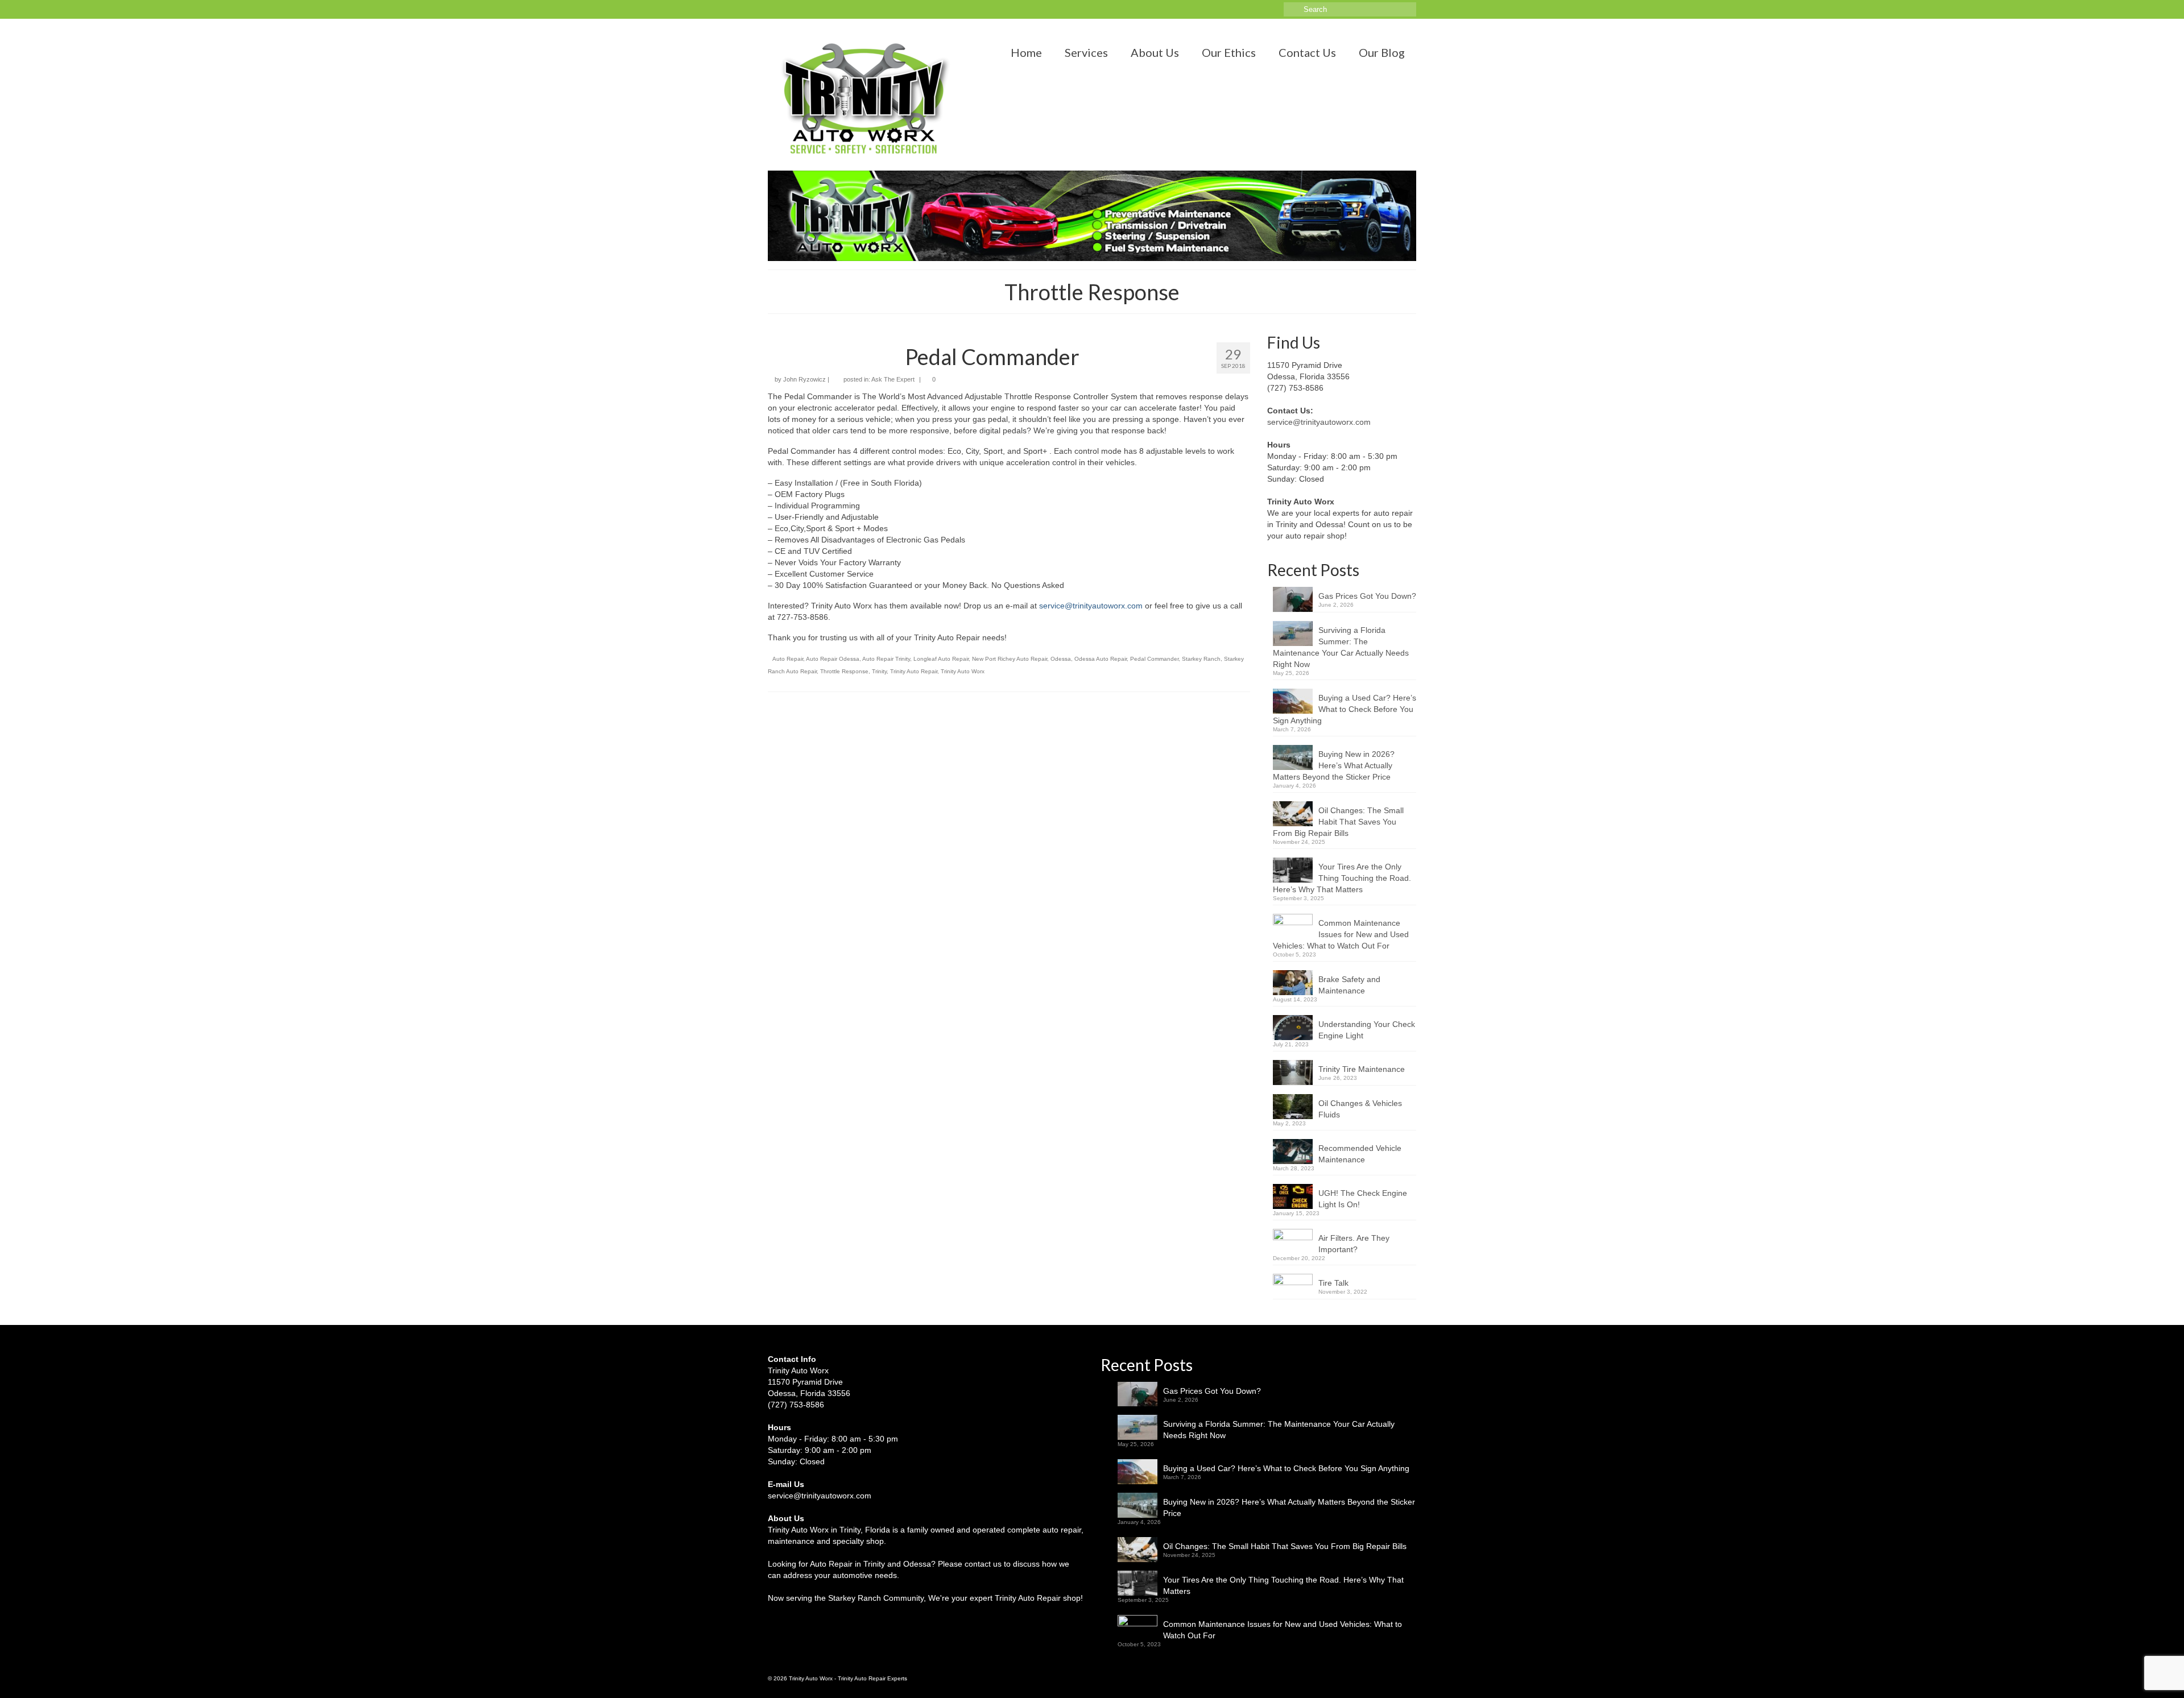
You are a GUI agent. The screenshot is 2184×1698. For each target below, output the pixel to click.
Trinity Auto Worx (963, 671)
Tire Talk (1333, 1283)
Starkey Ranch (1201, 659)
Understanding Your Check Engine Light (1367, 1030)
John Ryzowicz (804, 379)
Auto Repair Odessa (833, 659)
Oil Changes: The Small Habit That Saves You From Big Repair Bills (1338, 822)
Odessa (1061, 659)
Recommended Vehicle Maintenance (1360, 1154)
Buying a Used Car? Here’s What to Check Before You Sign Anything (1345, 709)
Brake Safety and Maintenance (1349, 985)
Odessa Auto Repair (1101, 659)
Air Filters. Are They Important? (1354, 1244)
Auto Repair (788, 659)
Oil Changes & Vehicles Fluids (1360, 1109)
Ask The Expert (893, 379)
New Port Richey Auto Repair (1010, 659)
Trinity (879, 671)
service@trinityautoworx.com (1091, 606)
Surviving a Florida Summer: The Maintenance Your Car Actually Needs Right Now (1341, 647)
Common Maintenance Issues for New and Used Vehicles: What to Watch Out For (1341, 934)
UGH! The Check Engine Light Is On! (1363, 1199)
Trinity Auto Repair (914, 671)
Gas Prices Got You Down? (1367, 596)
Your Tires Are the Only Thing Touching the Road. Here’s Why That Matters (1342, 878)
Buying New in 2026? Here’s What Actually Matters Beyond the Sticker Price (1334, 765)
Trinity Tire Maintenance (1362, 1069)
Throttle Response (844, 671)
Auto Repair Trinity (886, 659)
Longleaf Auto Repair (941, 659)
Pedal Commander (1154, 659)
